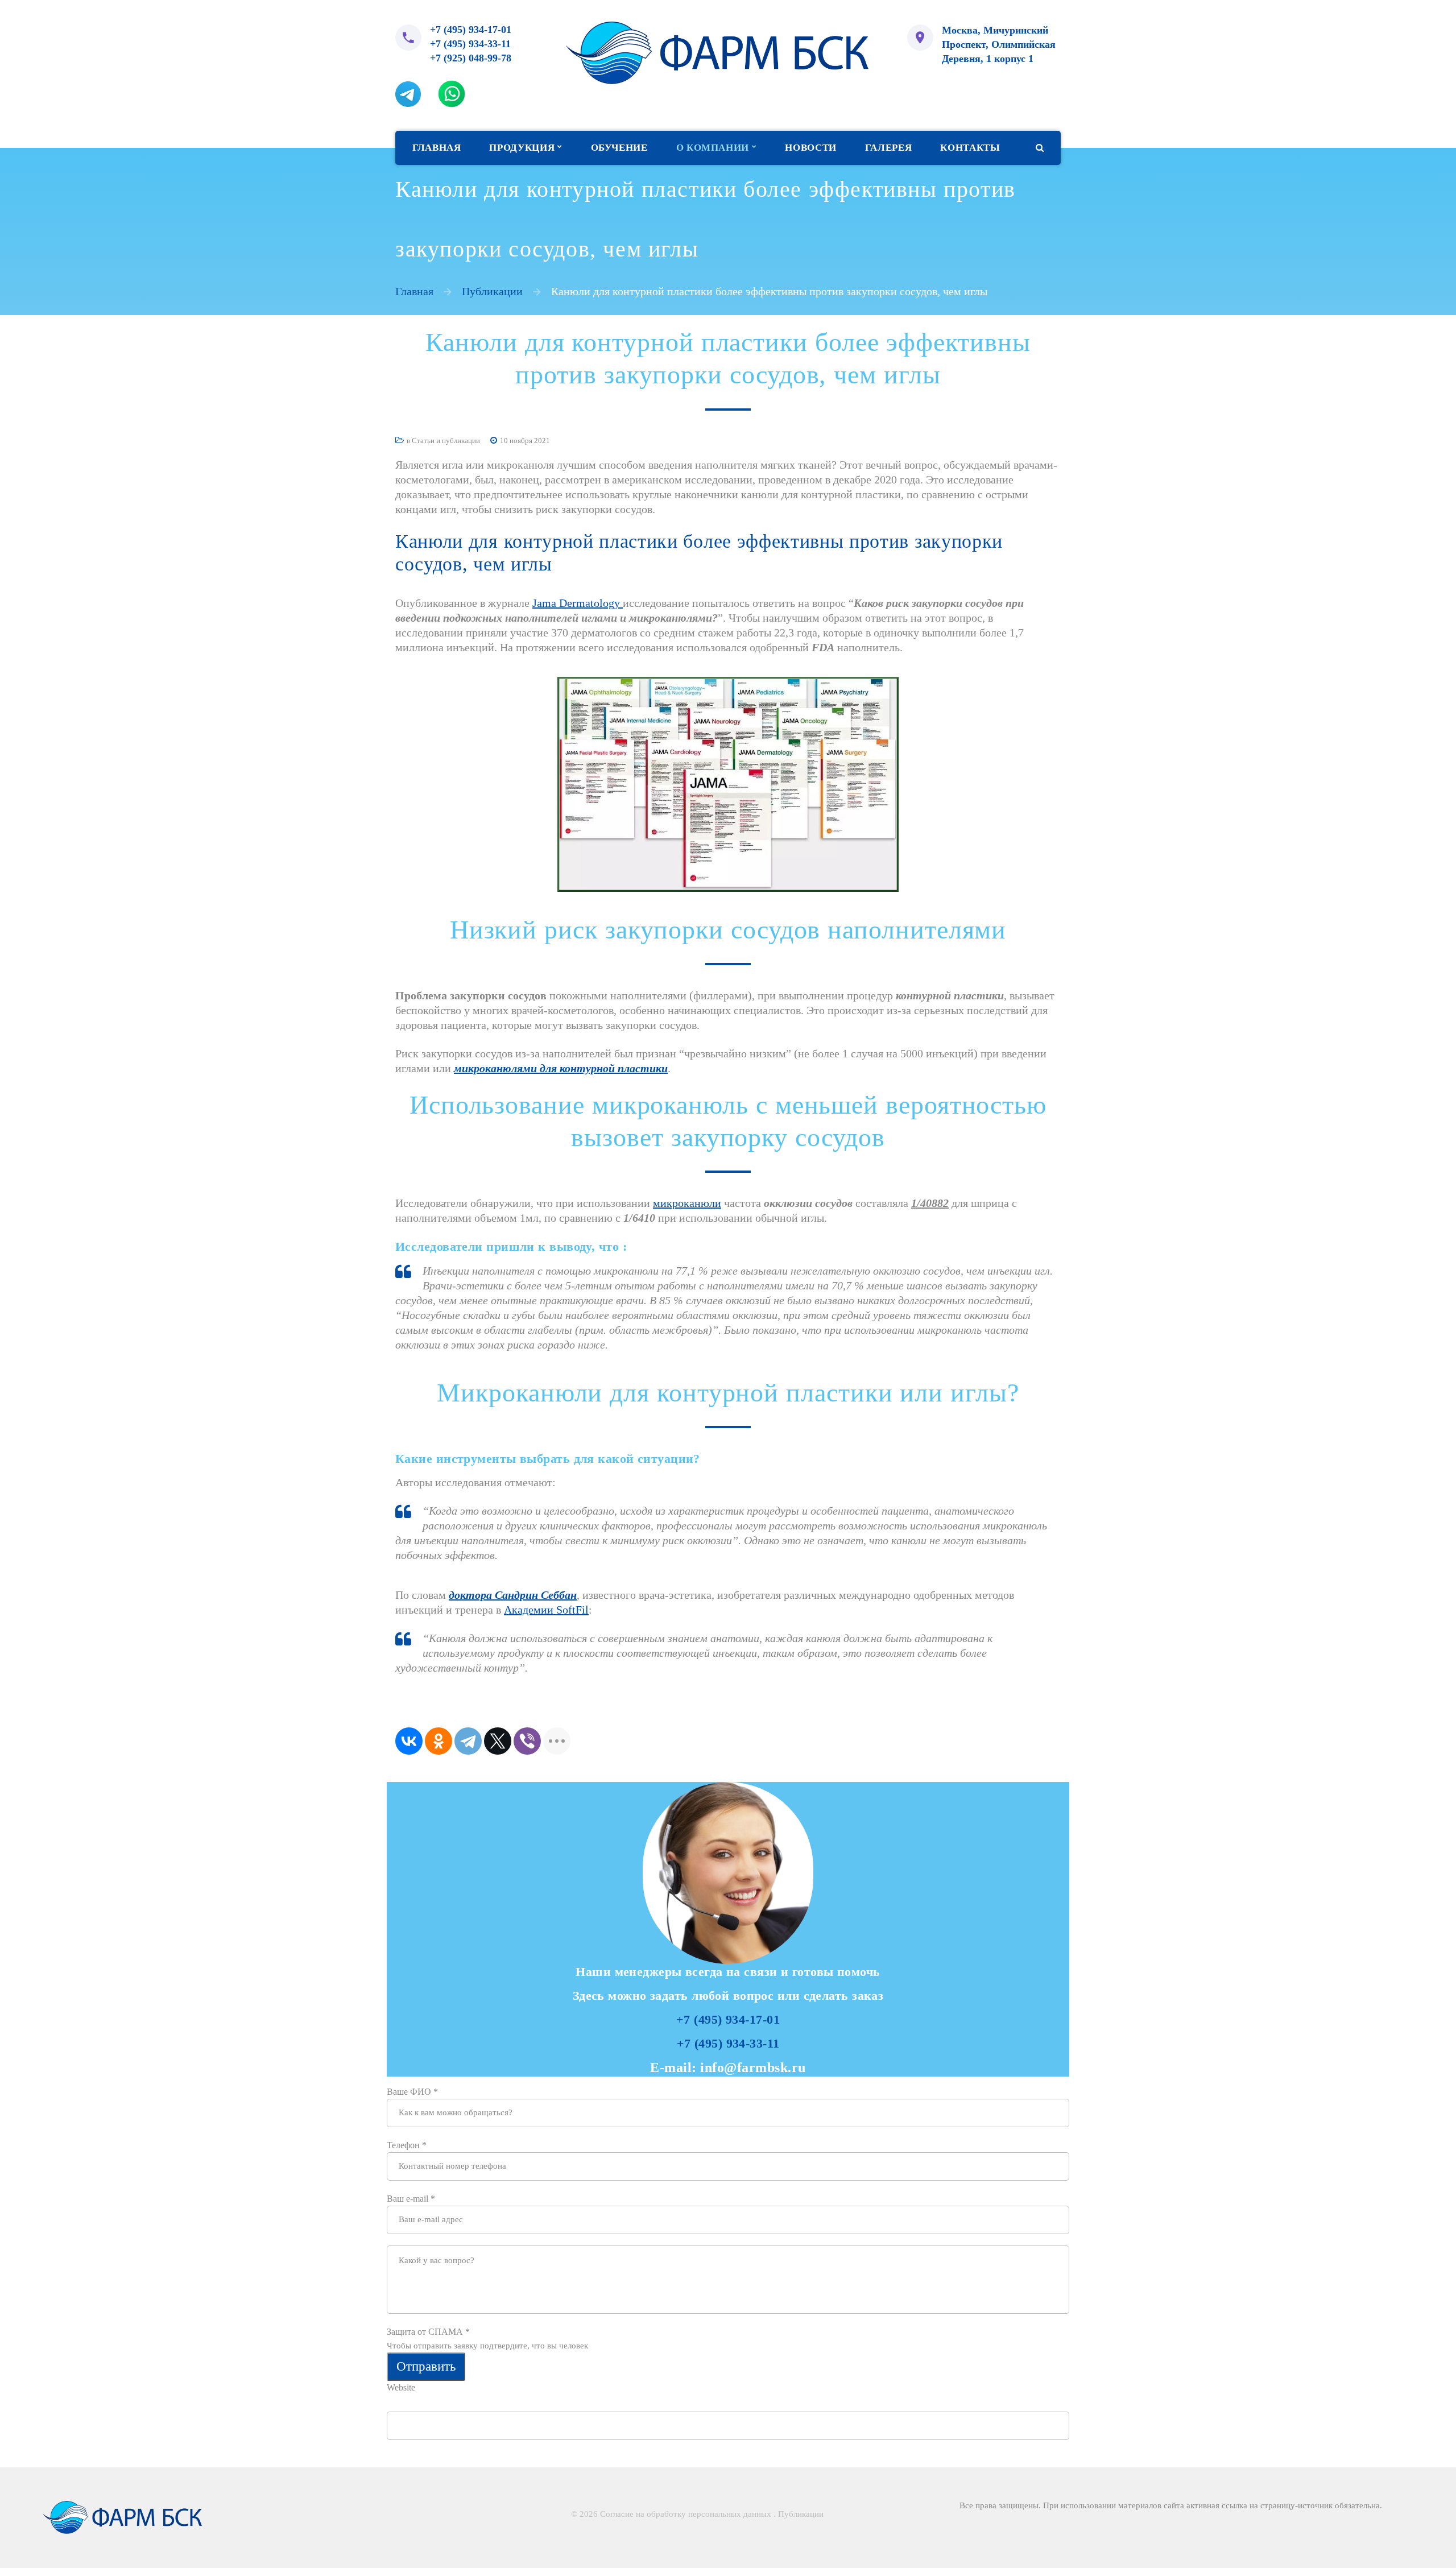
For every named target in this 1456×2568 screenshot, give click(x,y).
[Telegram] (468, 1741)
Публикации (492, 291)
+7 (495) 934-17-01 (471, 30)
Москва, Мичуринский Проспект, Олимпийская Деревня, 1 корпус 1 (999, 44)
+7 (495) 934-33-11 (470, 44)
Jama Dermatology (578, 603)
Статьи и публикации (446, 441)
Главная (414, 291)
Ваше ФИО (412, 2092)
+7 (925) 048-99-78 (471, 58)
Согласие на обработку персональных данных (686, 2514)
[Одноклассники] (439, 1741)
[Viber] (527, 1741)
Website (401, 2387)
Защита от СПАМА (428, 2332)
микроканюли (687, 1203)
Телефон (407, 2145)
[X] (498, 1741)
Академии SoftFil (546, 1610)
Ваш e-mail (411, 2199)
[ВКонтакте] (409, 1741)
